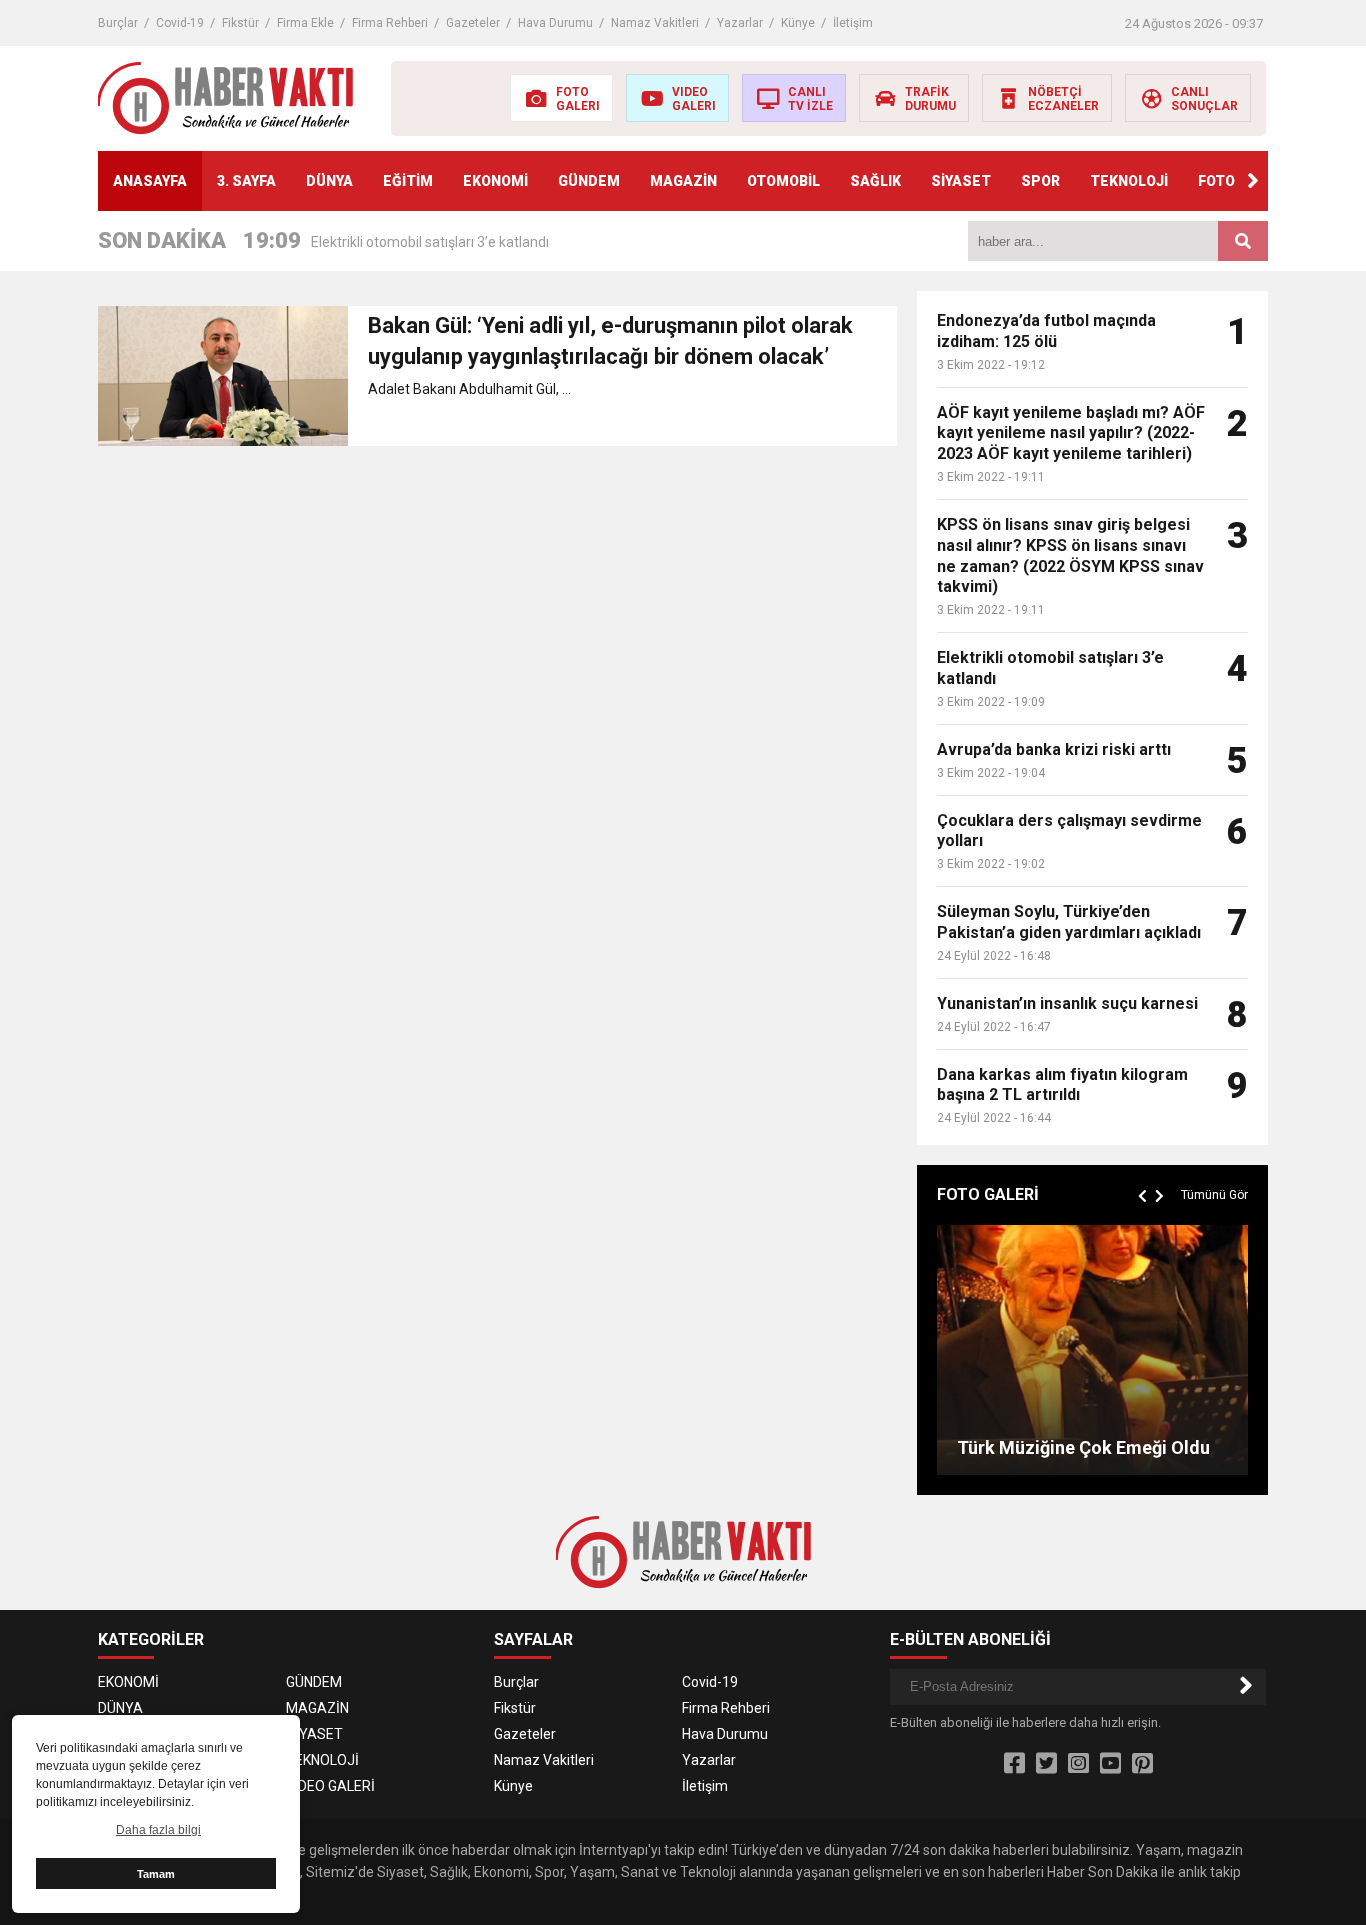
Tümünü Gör (1214, 1195)
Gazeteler (473, 23)
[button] (1253, 181)
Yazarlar (740, 23)
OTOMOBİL (783, 181)
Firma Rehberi (390, 23)
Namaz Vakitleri (655, 23)
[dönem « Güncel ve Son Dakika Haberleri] (225, 97)
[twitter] (1046, 1764)
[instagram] (1078, 1764)
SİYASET (961, 181)
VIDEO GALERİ (330, 1786)
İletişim (853, 23)
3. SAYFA (246, 181)
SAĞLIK (875, 181)
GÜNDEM (589, 181)
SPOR (1040, 181)
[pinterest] (1142, 1764)
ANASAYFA (150, 181)
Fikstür (240, 23)
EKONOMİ (495, 181)
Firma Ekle (305, 23)
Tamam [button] (156, 1874)
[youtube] (1110, 1764)
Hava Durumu (555, 23)
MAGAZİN (683, 181)
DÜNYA (329, 181)
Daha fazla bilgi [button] (158, 1830)
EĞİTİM (408, 181)
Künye (798, 23)
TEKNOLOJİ (1129, 181)
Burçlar (118, 23)
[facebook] (1014, 1764)
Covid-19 (180, 23)
